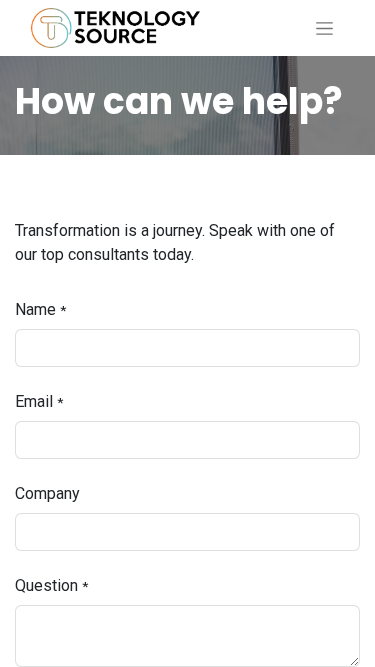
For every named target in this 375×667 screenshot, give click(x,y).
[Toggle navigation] (324, 28)
